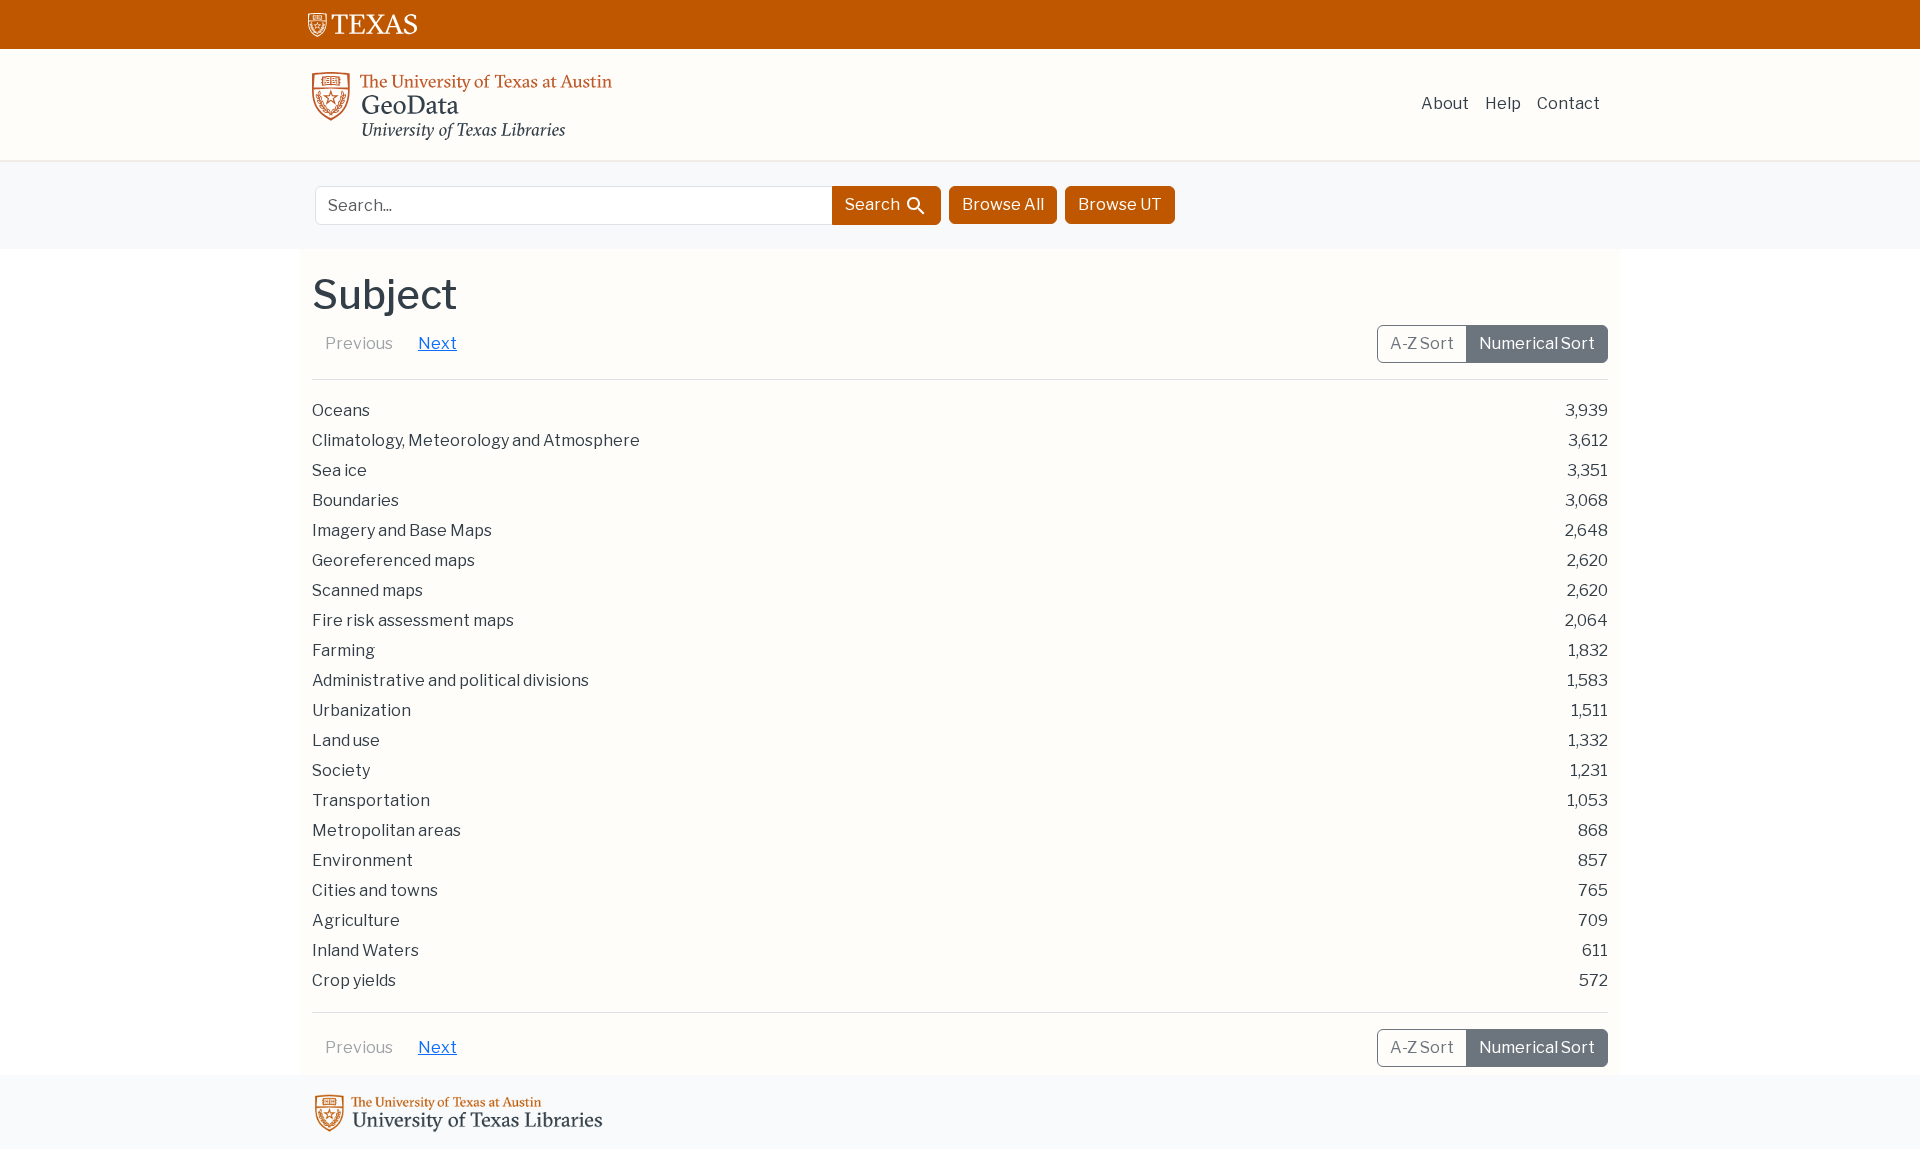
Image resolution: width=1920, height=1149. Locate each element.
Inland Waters (365, 950)
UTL (462, 1116)
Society (341, 770)
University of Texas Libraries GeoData (462, 112)
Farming (343, 650)
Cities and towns (375, 890)
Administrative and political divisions (450, 680)
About (1445, 103)
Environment (362, 860)
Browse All (1003, 204)
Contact (1568, 103)
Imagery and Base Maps (402, 530)
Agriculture (356, 920)
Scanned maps (367, 590)
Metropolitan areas (386, 830)
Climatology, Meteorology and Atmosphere (476, 440)
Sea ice (339, 470)
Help (1503, 103)
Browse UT (1120, 204)
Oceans (341, 410)
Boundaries (355, 500)
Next (437, 343)
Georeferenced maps (393, 560)
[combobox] (574, 205)
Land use (346, 740)
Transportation (371, 800)
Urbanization (361, 710)
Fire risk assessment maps (413, 620)
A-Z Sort (1422, 343)
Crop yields (354, 980)
